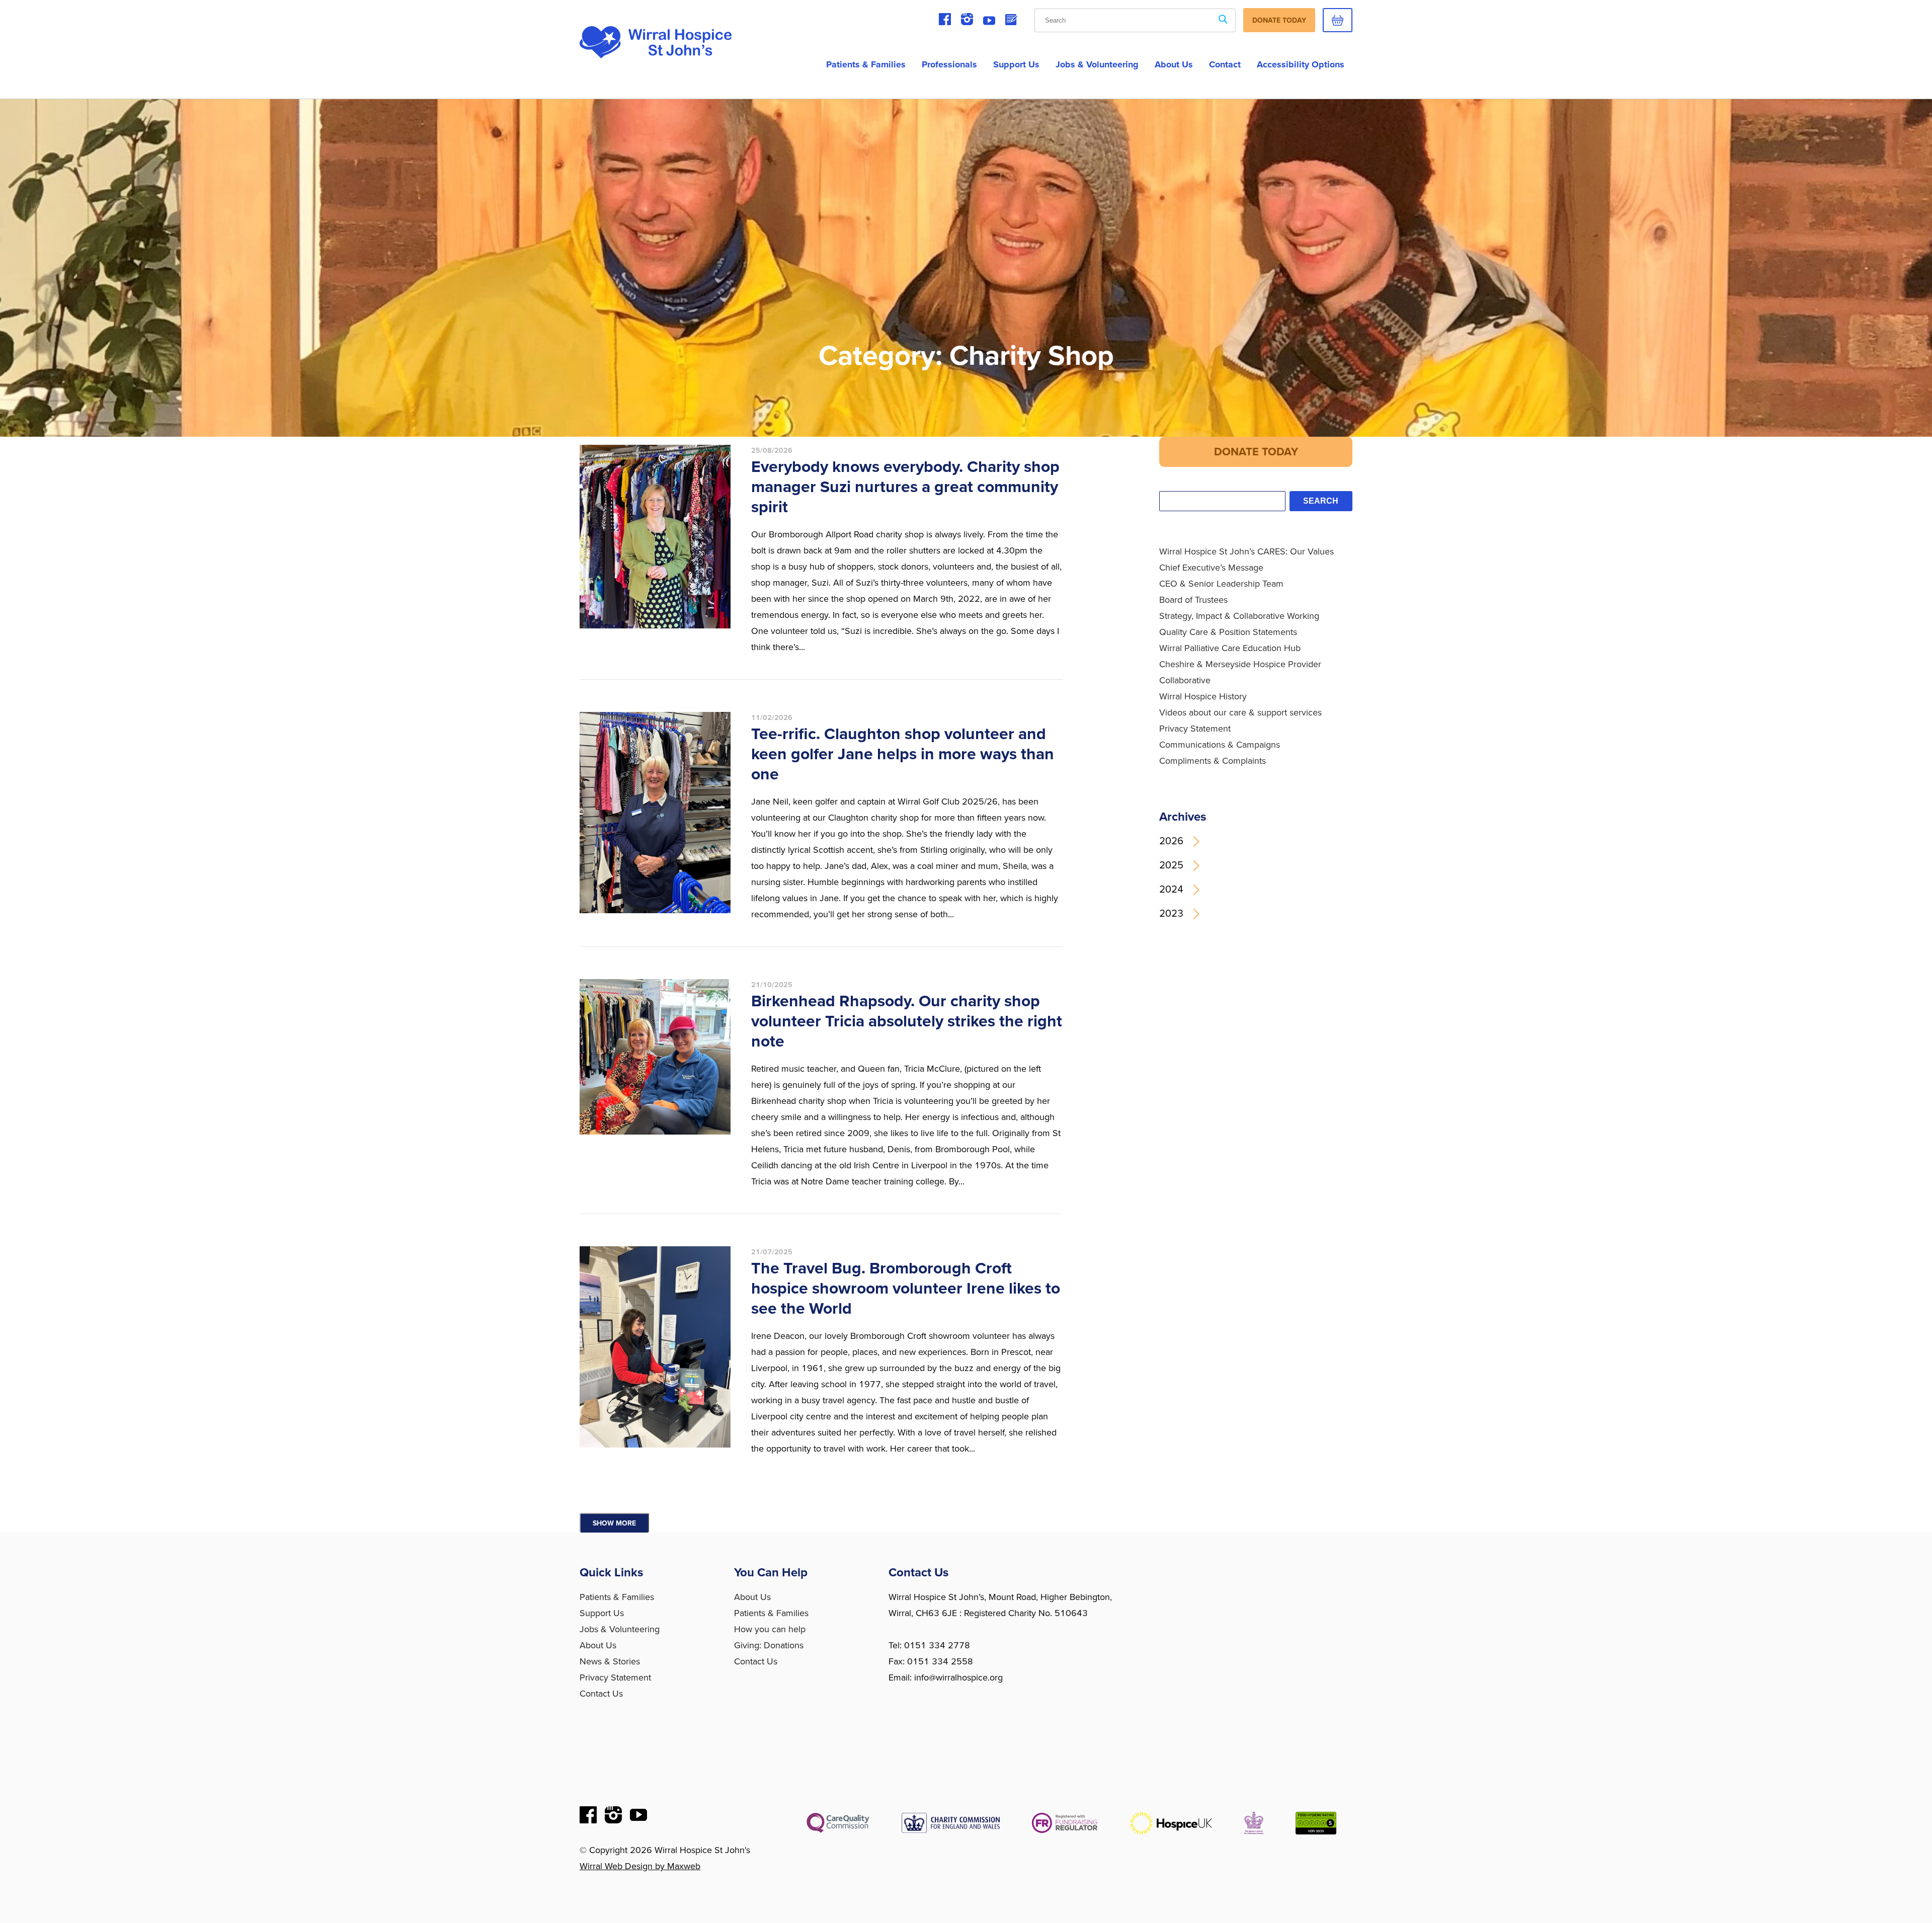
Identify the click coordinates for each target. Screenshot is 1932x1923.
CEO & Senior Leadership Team (1221, 584)
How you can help (770, 1629)
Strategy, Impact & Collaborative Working (1239, 616)
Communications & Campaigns (1220, 745)
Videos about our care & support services (1240, 712)
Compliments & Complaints (1213, 761)
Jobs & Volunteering (1097, 64)
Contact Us (601, 1694)
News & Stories (610, 1661)
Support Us (1016, 64)
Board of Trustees (1193, 600)
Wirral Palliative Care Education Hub (1230, 648)
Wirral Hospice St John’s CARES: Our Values (1246, 551)
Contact (1225, 64)
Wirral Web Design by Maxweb (640, 1866)
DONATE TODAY (1256, 452)
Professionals (949, 64)
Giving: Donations (769, 1645)
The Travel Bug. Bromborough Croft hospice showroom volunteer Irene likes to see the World (906, 1289)
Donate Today (1279, 20)
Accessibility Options (1301, 64)
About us (1174, 64)
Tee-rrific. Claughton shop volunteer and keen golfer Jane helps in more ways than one (903, 754)
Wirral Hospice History (1203, 696)
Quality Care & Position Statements (1228, 632)
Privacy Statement (1195, 729)
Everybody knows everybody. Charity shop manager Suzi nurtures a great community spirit (905, 487)
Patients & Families (866, 64)
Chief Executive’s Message (1211, 568)
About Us (598, 1645)
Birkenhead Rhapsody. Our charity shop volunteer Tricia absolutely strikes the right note (907, 1021)
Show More (614, 1523)
